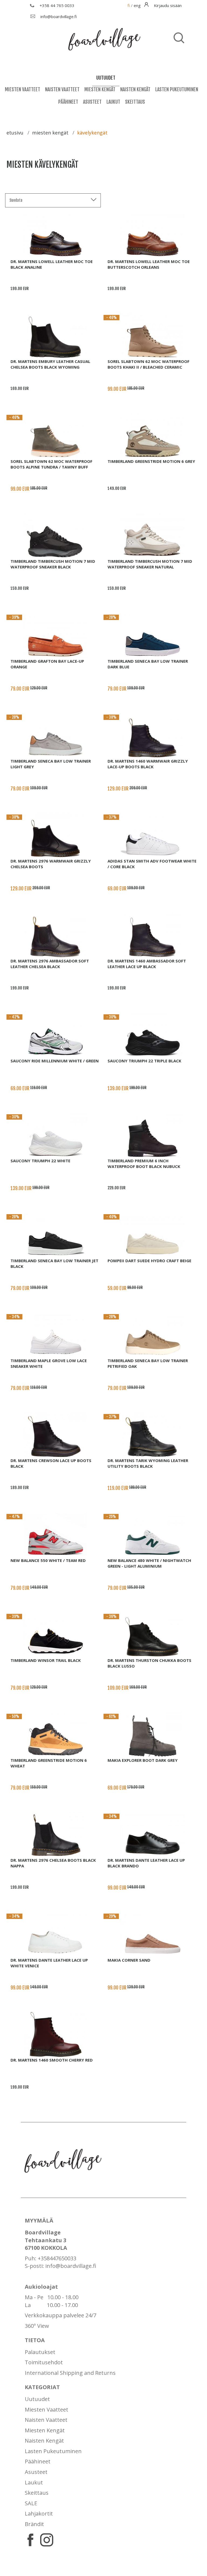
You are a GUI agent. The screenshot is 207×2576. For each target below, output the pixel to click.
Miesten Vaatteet (23, 89)
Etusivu (15, 133)
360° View (37, 2326)
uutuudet (106, 78)
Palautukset (40, 2352)
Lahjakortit (39, 2513)
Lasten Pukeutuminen (177, 89)
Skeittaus (135, 102)
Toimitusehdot (44, 2362)
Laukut (113, 102)
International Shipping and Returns (70, 2373)
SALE (31, 2503)
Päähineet (68, 102)
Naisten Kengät (135, 89)
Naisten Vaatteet (62, 89)
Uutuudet (37, 2399)
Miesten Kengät (100, 89)
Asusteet (92, 102)
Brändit (34, 2524)
